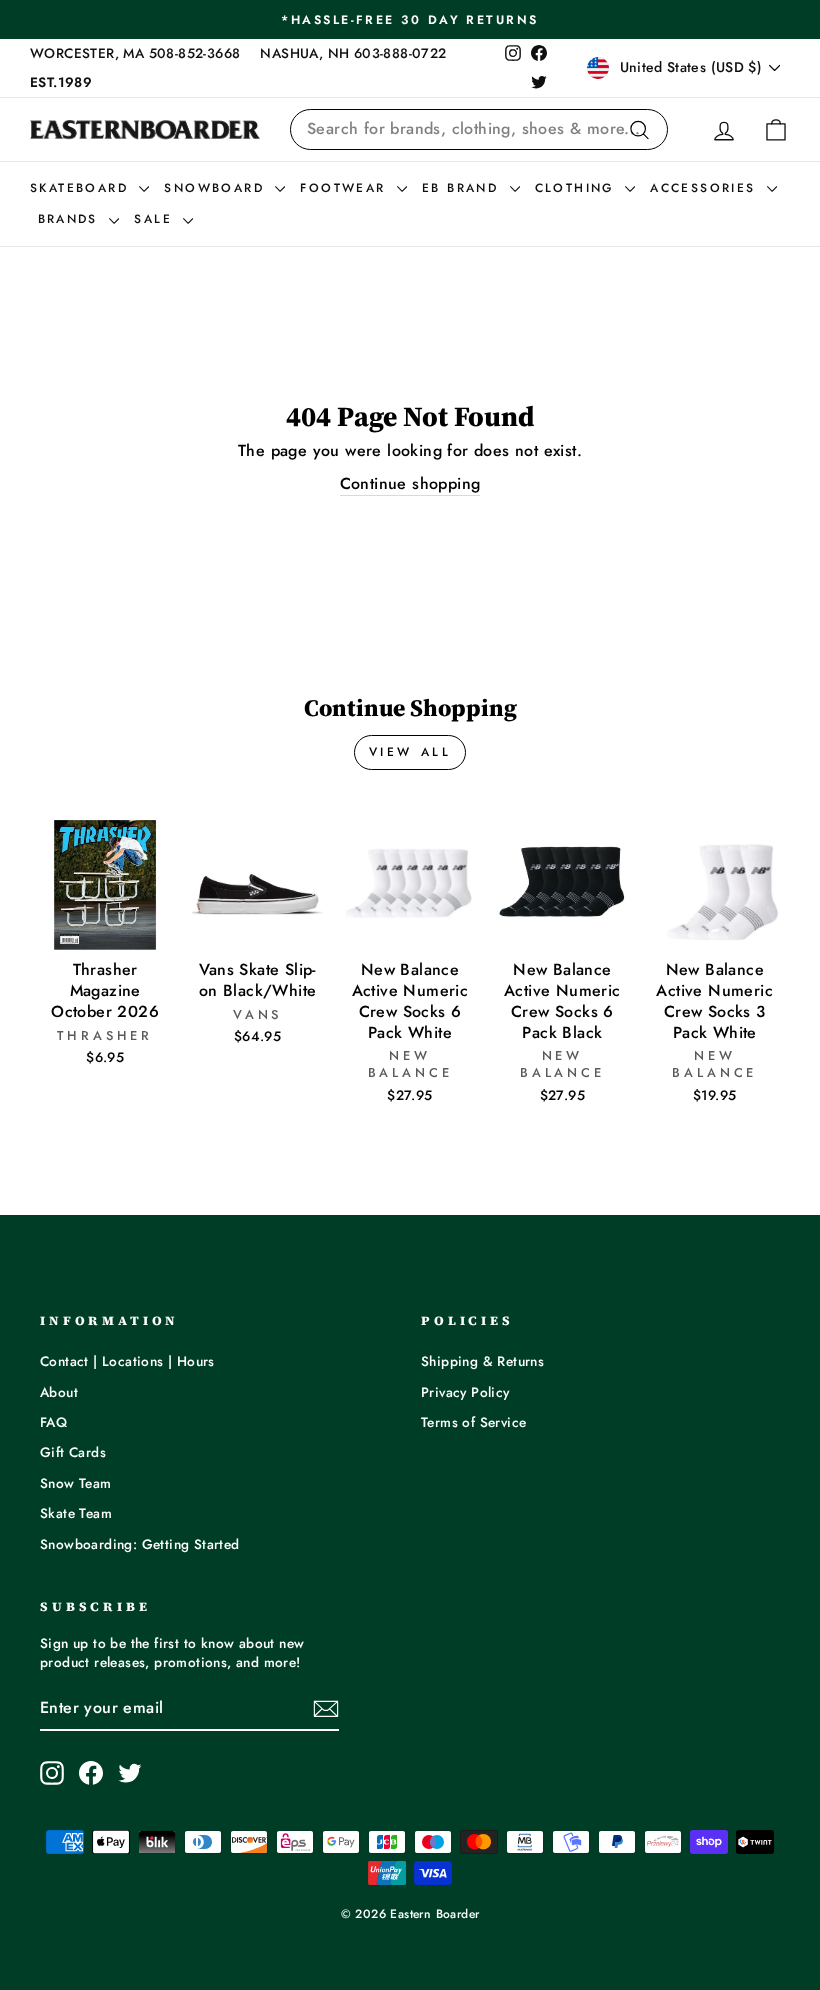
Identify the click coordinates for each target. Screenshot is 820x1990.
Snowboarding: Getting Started (140, 1544)
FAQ (53, 1422)
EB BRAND (463, 188)
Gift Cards (73, 1452)
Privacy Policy (465, 1392)
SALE (156, 219)
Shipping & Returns (482, 1361)
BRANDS (71, 219)
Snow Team (76, 1483)
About (59, 1392)
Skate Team (76, 1513)
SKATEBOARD (82, 188)
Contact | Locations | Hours (127, 1361)
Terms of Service (473, 1422)
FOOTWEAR (346, 188)
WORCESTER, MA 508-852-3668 (135, 53)
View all (410, 752)
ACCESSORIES (706, 188)
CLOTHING (578, 188)
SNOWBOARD (217, 188)
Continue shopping (410, 484)
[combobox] (479, 129)
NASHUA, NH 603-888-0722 (353, 53)
